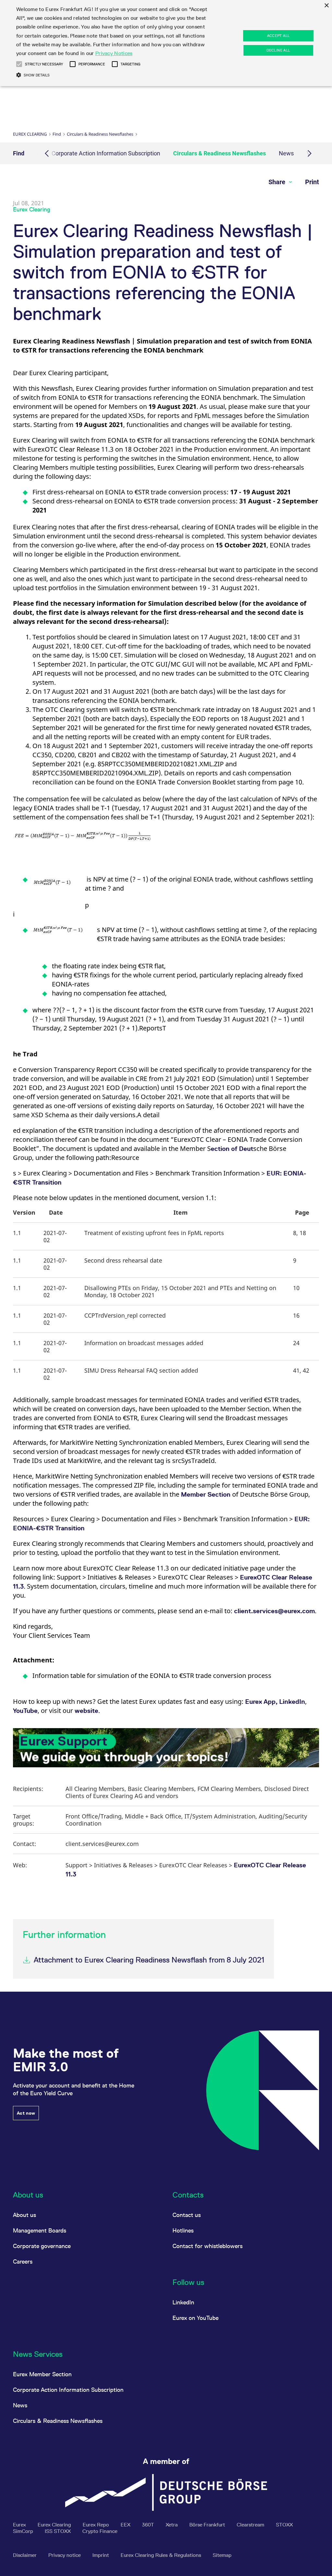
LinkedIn (292, 1702)
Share (278, 182)
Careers (23, 2261)
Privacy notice (65, 2555)
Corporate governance (42, 2246)
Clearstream (251, 2525)
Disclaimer (25, 2555)
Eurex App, (261, 1702)
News (286, 153)
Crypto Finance (100, 2531)
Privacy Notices (114, 53)
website (86, 1711)
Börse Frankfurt (208, 2525)
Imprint (101, 2555)
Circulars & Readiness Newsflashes (100, 134)
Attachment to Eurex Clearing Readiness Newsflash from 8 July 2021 (149, 1960)
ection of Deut (232, 1149)
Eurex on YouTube (196, 2318)
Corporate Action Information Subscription (106, 153)
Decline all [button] (278, 50)
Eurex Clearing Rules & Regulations (161, 2555)
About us (24, 2215)
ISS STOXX (58, 2531)
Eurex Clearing (30, 134)
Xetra (172, 2525)
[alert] (166, 43)
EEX (126, 2525)
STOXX (284, 2525)
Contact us (187, 2215)
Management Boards (40, 2230)
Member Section (206, 1494)
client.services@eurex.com (274, 1611)
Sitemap (222, 2555)
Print (312, 182)
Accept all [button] (279, 36)
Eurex (20, 2525)
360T (149, 2525)
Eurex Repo (96, 2525)
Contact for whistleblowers (207, 2246)
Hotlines (183, 2230)
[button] (83, 838)
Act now (26, 2113)
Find (57, 134)
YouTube (25, 1711)
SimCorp (24, 2531)
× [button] (326, 6)
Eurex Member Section (42, 2374)
